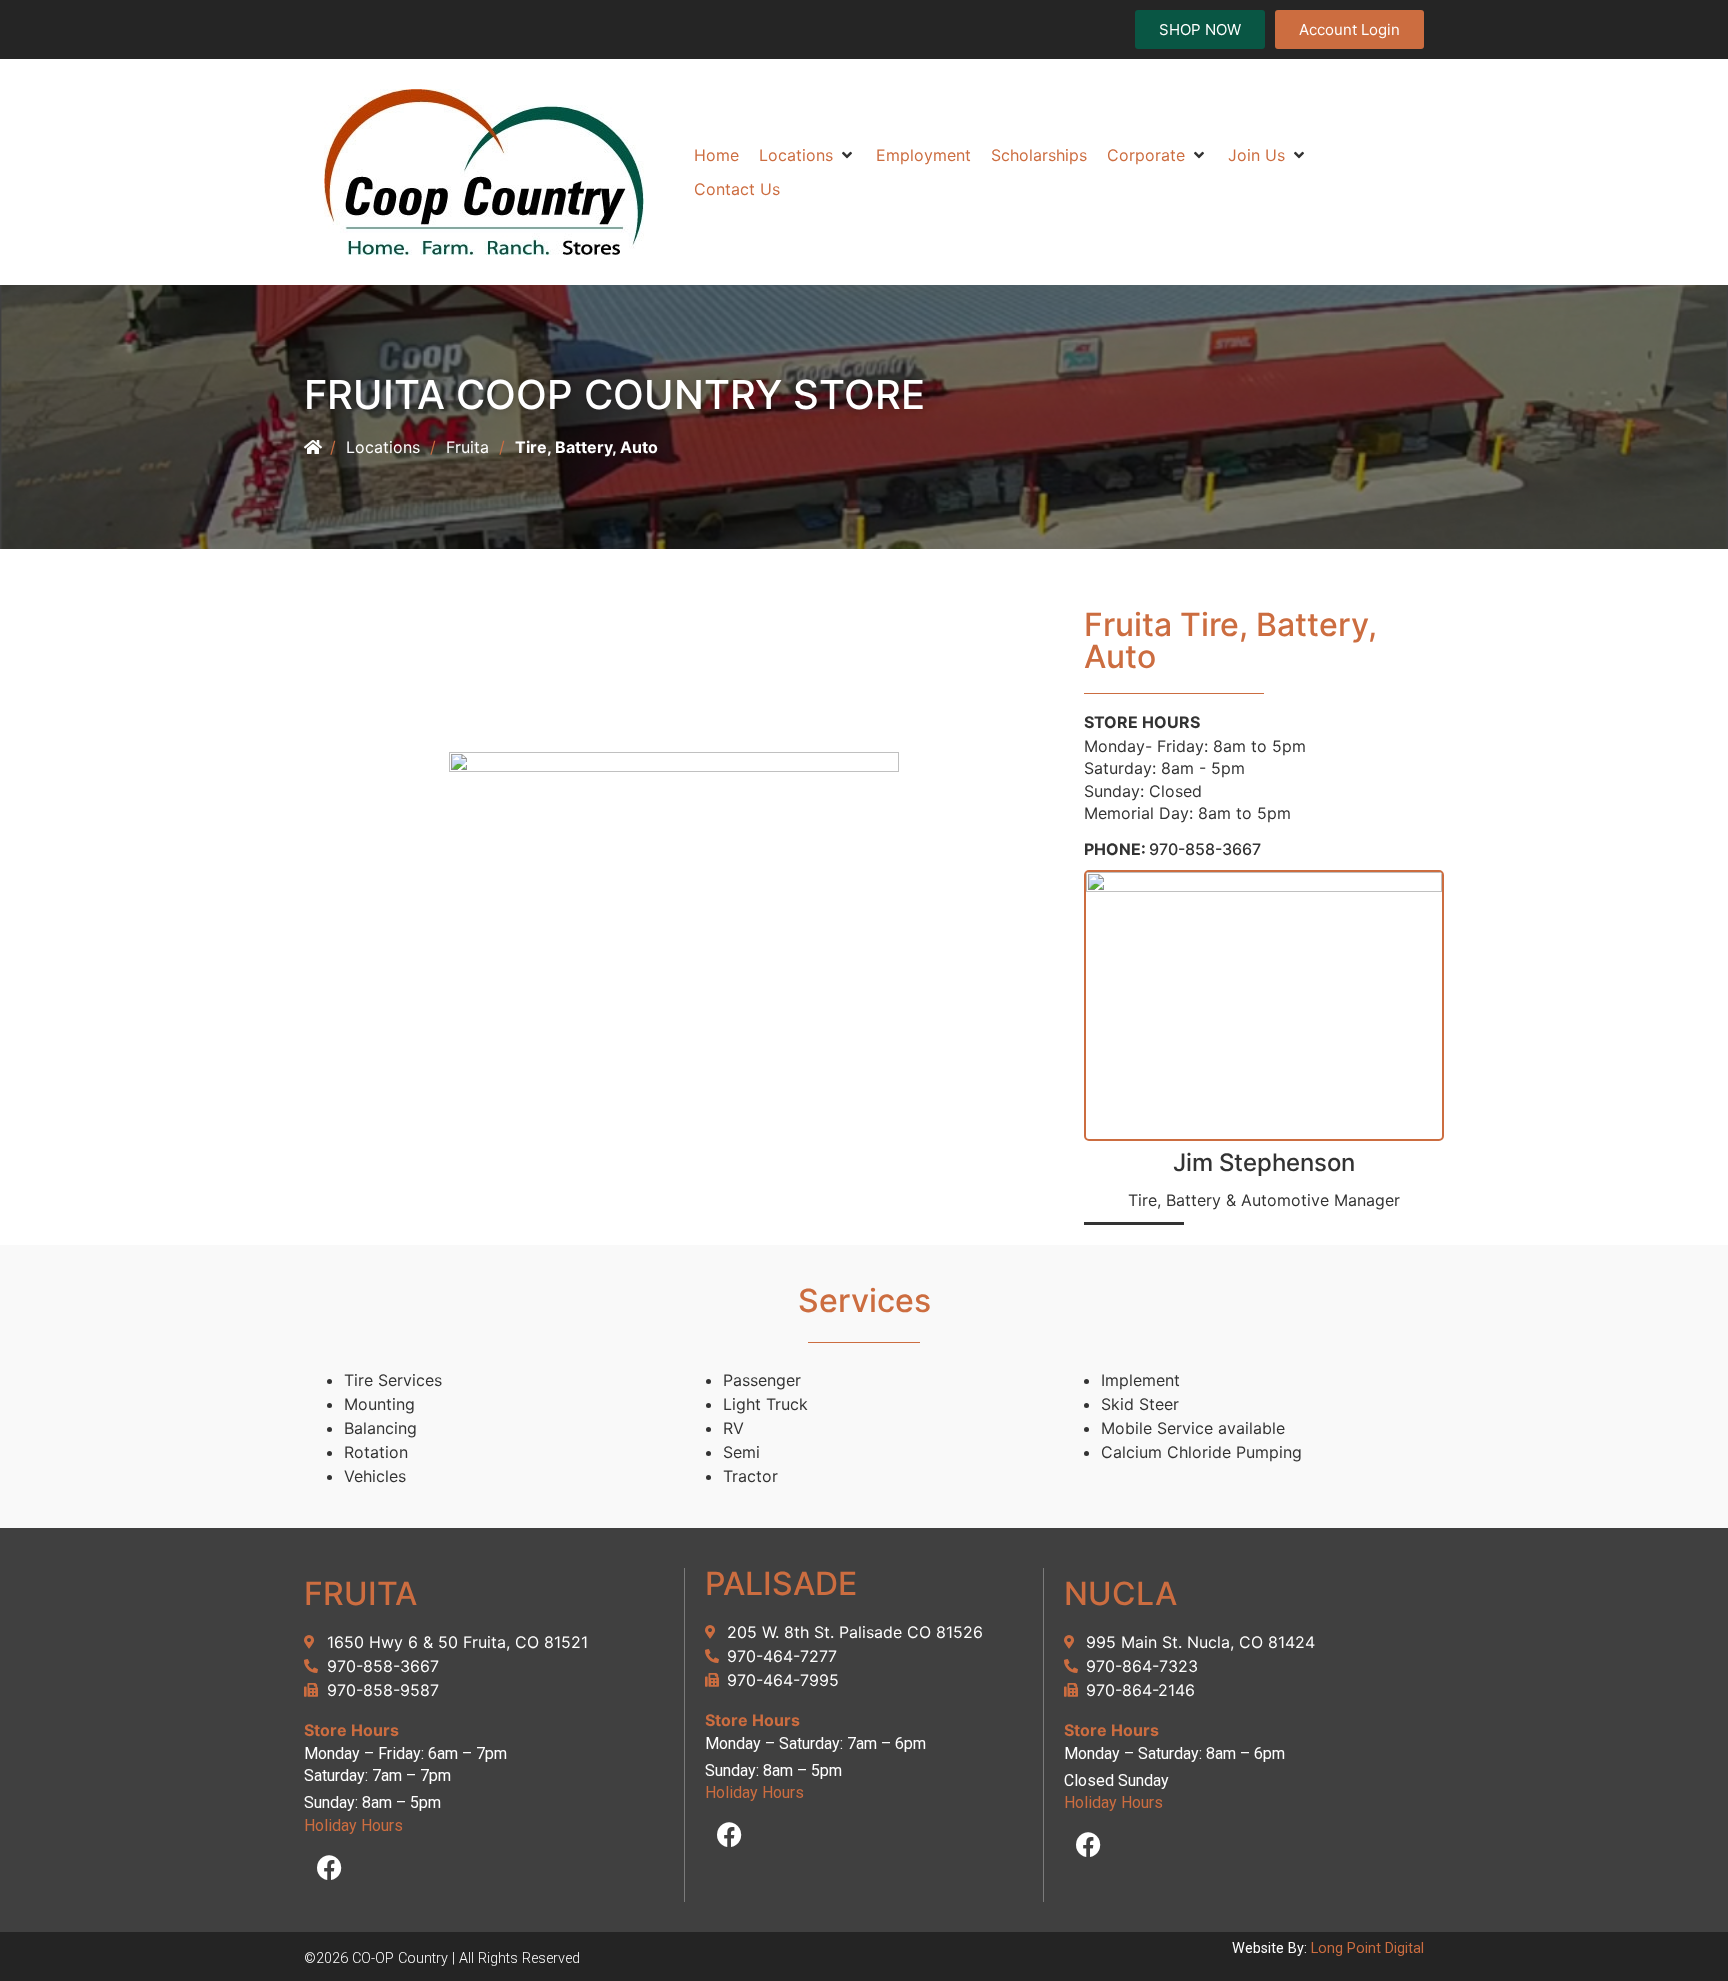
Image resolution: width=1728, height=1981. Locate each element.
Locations (383, 447)
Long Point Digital (1367, 1948)
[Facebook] (329, 1867)
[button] (807, 155)
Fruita (467, 447)
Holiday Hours (353, 1825)
